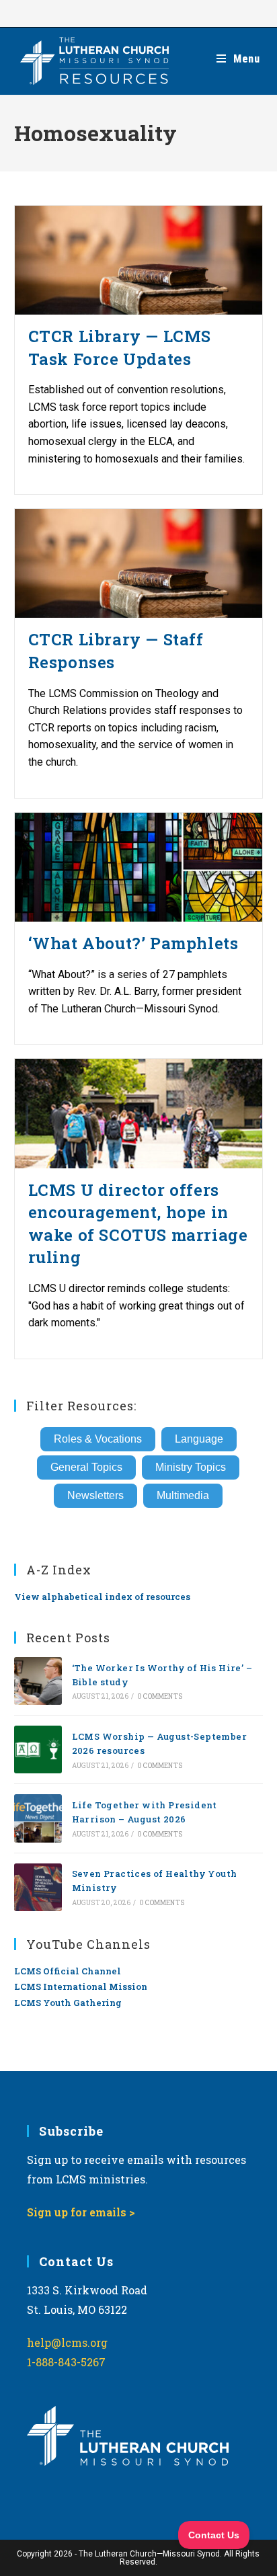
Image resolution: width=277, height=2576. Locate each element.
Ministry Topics (191, 1467)
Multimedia (183, 1495)
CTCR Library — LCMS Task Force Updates (120, 348)
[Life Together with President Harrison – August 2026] (38, 1818)
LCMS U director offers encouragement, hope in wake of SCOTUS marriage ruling (138, 1224)
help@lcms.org (67, 2342)
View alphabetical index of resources (102, 1597)
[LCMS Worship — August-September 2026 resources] (38, 1749)
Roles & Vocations (98, 1439)
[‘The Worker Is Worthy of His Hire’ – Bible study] (38, 1681)
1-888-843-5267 (66, 2362)
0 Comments (160, 1696)
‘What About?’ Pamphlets (133, 943)
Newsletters (95, 1495)
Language (199, 1439)
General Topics (86, 1467)
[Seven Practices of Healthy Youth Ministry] (38, 1887)
